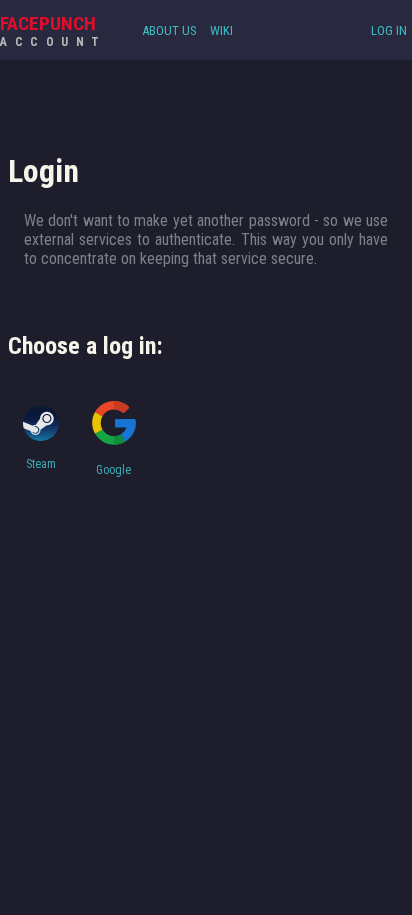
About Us (169, 30)
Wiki (221, 30)
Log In (389, 30)
